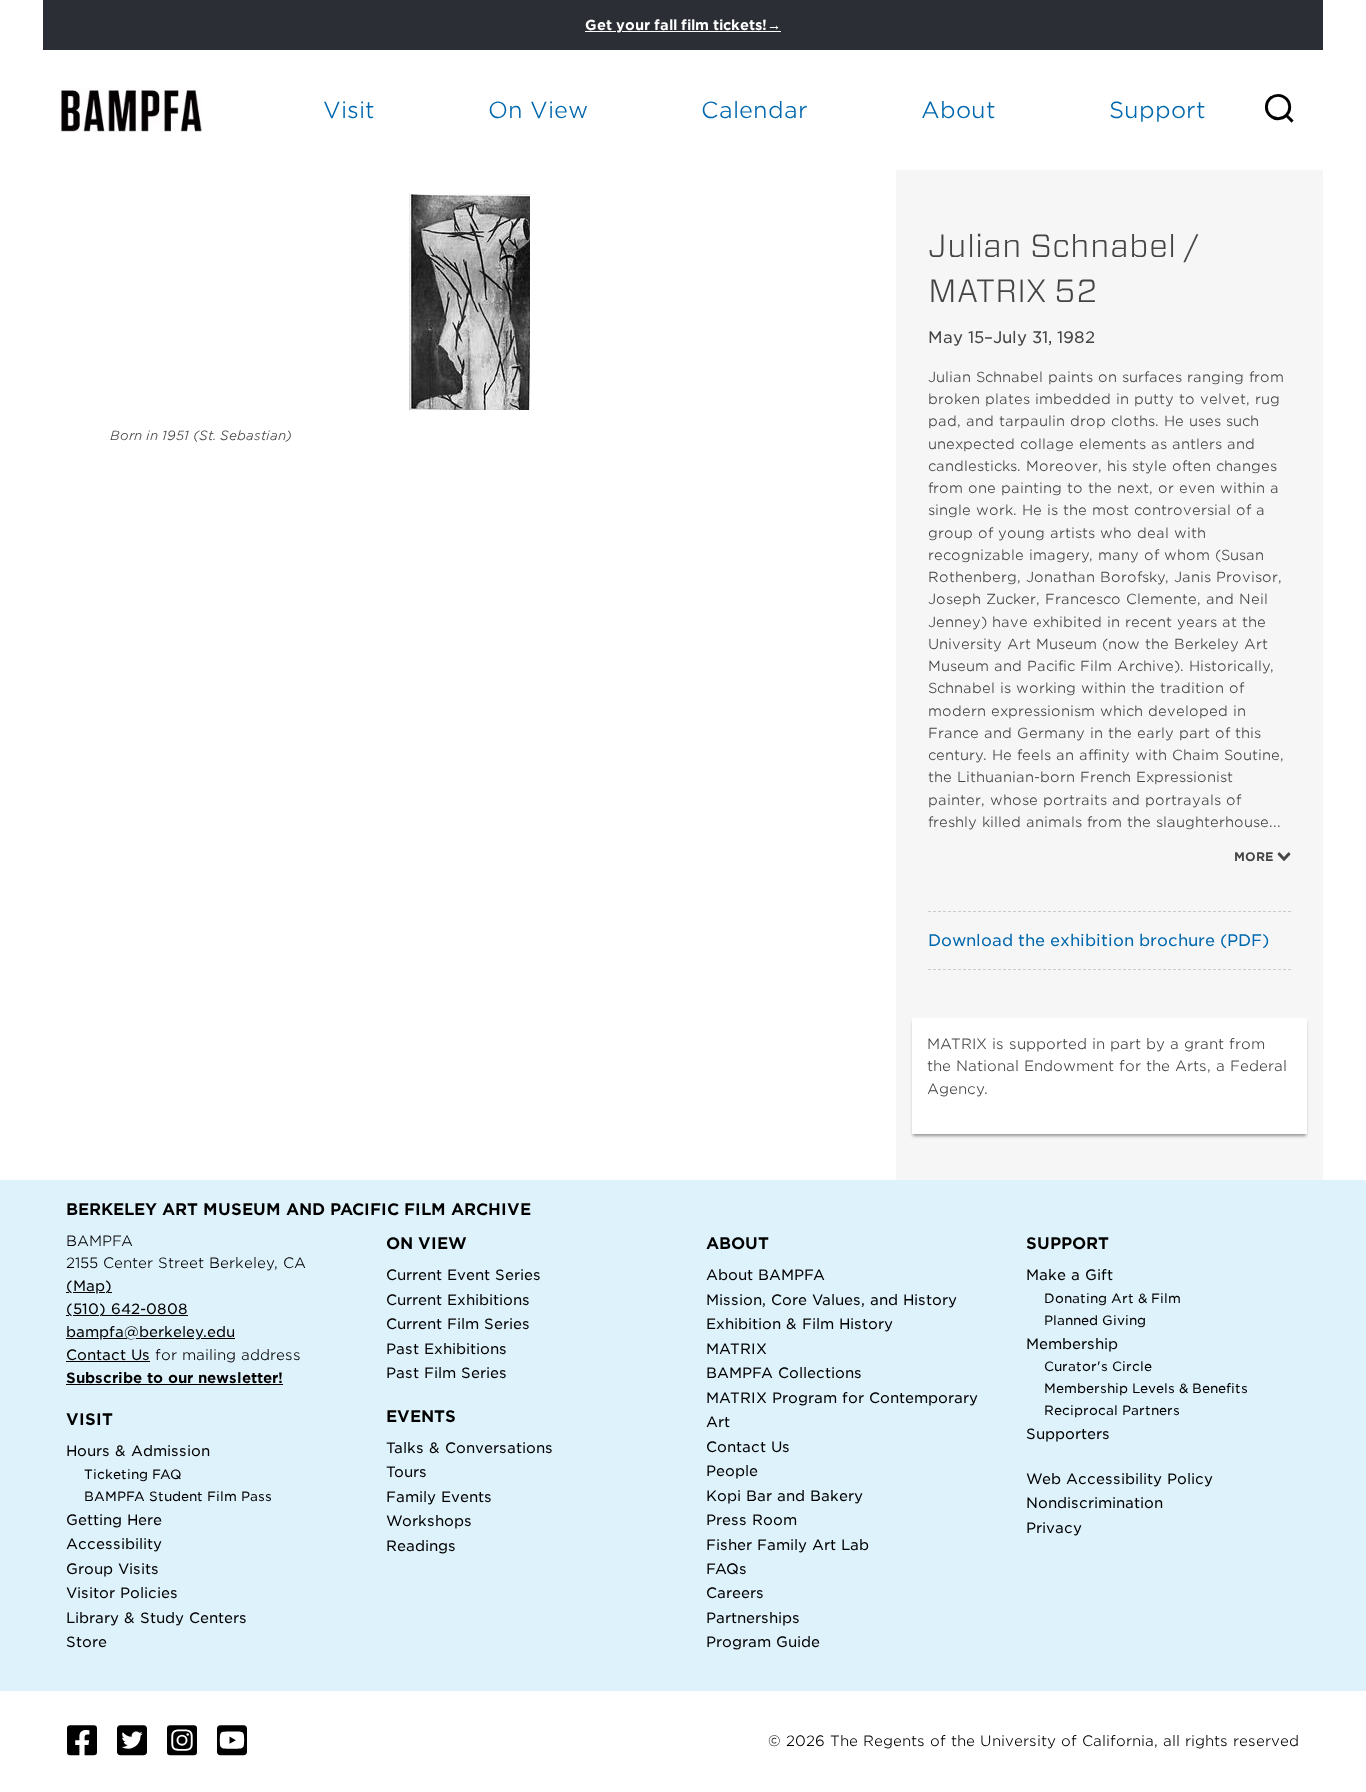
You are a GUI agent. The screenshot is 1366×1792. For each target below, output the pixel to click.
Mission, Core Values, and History (831, 1299)
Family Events (439, 1496)
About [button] (958, 109)
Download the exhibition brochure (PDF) (1098, 940)
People (732, 1470)
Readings (421, 1545)
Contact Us (108, 1354)
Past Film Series (446, 1372)
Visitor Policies (122, 1592)
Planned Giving (1095, 1320)
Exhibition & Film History (799, 1323)
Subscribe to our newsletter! (174, 1377)
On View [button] (538, 109)
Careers (735, 1592)
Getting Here (114, 1519)
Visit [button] (349, 109)
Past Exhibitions (446, 1348)
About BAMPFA (765, 1274)
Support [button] (1157, 109)
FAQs (726, 1568)
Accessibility (114, 1543)
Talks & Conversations (469, 1447)
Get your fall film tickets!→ (683, 25)
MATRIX (736, 1348)
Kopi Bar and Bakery (784, 1495)
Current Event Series (463, 1274)
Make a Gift (1069, 1274)
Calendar (754, 109)
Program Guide (763, 1641)
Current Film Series (458, 1323)
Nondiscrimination (1094, 1502)
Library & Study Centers (156, 1617)
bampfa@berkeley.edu (150, 1331)
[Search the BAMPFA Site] (1292, 110)
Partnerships (753, 1617)
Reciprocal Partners (1112, 1410)
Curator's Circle (1098, 1366)
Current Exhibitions (458, 1299)
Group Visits (112, 1568)
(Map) (89, 1285)
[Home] (149, 110)
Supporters (1068, 1433)
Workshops (429, 1520)
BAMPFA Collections (784, 1372)
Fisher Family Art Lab (787, 1544)
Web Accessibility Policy (1119, 1478)
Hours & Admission (138, 1450)
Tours (406, 1471)
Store (86, 1641)
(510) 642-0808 (127, 1308)
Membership (1072, 1343)
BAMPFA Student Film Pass (178, 1496)
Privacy (1054, 1527)
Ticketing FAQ (133, 1474)
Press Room (751, 1519)
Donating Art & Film (1112, 1298)
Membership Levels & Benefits (1146, 1388)
